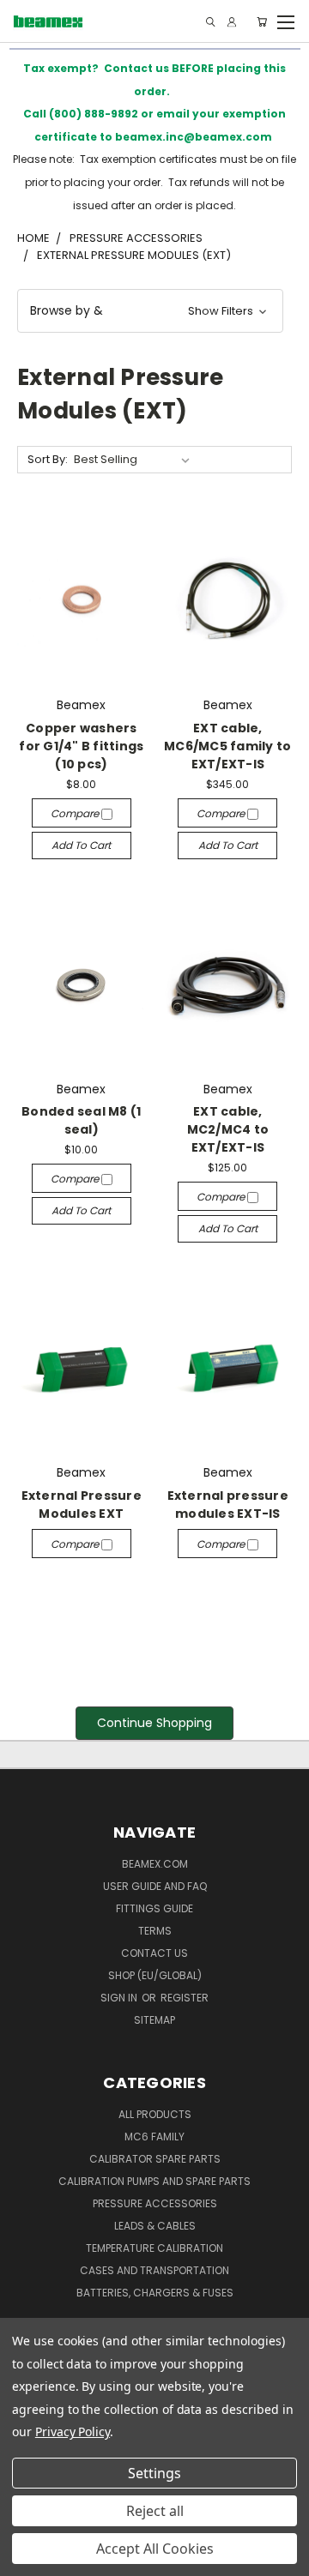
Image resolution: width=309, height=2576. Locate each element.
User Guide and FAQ (155, 1886)
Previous (27, 2559)
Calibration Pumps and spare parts (154, 2181)
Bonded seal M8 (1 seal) (81, 1120)
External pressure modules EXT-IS (228, 1505)
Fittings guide (154, 1908)
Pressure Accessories (155, 2203)
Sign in (120, 1998)
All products (155, 2114)
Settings (154, 2473)
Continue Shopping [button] (154, 1723)
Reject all (155, 2511)
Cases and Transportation (154, 2270)
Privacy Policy (73, 2432)
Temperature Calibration (154, 2248)
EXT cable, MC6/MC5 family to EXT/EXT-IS (227, 746)
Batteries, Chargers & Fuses (155, 2293)
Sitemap (154, 2020)
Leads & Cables (155, 2226)
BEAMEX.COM (155, 1864)
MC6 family (154, 2137)
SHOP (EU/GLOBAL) (155, 1975)
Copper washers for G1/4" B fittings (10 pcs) (81, 746)
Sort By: (48, 459)
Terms (155, 1931)
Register (185, 1998)
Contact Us (154, 1953)
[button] (150, 311)
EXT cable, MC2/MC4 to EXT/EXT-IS (228, 1129)
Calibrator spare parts (155, 2159)
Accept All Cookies (155, 2549)
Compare (76, 813)
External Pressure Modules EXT (82, 1505)
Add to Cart (81, 845)
